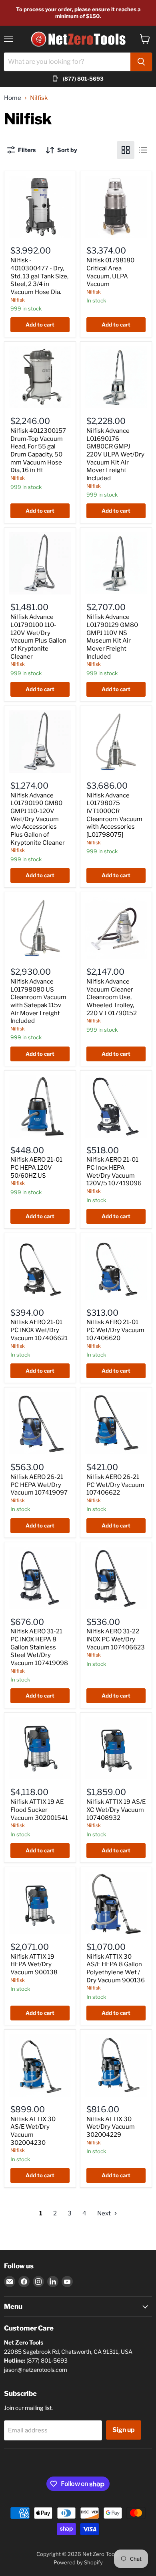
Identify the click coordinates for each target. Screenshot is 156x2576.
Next (105, 2213)
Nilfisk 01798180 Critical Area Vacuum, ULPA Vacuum (110, 272)
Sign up (124, 2430)
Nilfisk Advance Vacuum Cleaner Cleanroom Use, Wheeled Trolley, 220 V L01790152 (112, 997)
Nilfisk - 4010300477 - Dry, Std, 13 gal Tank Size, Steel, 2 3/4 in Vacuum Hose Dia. (39, 276)
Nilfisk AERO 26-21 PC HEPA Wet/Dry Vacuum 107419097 (39, 1485)
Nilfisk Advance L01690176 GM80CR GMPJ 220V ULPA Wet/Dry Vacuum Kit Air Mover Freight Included (115, 454)
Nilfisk (18, 300)
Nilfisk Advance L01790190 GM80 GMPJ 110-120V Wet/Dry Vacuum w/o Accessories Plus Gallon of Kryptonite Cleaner (38, 819)
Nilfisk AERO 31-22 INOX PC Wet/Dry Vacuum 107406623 (116, 1639)
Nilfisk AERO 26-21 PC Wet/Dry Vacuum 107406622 (115, 1485)
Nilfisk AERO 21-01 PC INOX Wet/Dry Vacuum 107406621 (39, 1330)
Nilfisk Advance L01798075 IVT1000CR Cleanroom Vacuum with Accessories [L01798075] (114, 815)
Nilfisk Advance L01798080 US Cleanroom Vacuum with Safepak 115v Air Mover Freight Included (38, 1001)
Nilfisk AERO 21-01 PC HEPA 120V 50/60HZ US (36, 1167)
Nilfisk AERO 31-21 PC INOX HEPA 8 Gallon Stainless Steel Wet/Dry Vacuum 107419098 (39, 1647)
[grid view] (126, 150)
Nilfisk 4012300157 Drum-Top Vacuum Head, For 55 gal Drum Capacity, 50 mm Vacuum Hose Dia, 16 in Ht (38, 450)
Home (13, 98)
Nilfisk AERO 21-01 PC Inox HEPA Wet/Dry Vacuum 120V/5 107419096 (114, 1171)
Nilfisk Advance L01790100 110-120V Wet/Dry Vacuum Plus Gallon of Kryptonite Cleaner (38, 637)
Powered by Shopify (78, 2562)
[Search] (141, 62)
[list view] (143, 150)
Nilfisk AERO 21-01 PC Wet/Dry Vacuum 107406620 (115, 1330)
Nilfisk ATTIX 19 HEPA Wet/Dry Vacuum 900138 (34, 1964)
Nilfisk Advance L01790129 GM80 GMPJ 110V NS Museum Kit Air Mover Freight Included (112, 637)
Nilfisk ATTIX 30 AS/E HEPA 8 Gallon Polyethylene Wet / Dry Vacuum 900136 (116, 1969)
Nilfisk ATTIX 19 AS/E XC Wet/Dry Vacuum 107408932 (116, 1810)
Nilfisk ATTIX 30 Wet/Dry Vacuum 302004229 (111, 2127)
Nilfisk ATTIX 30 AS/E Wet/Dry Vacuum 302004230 (33, 2131)
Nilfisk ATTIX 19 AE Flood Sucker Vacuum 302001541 (39, 1810)
